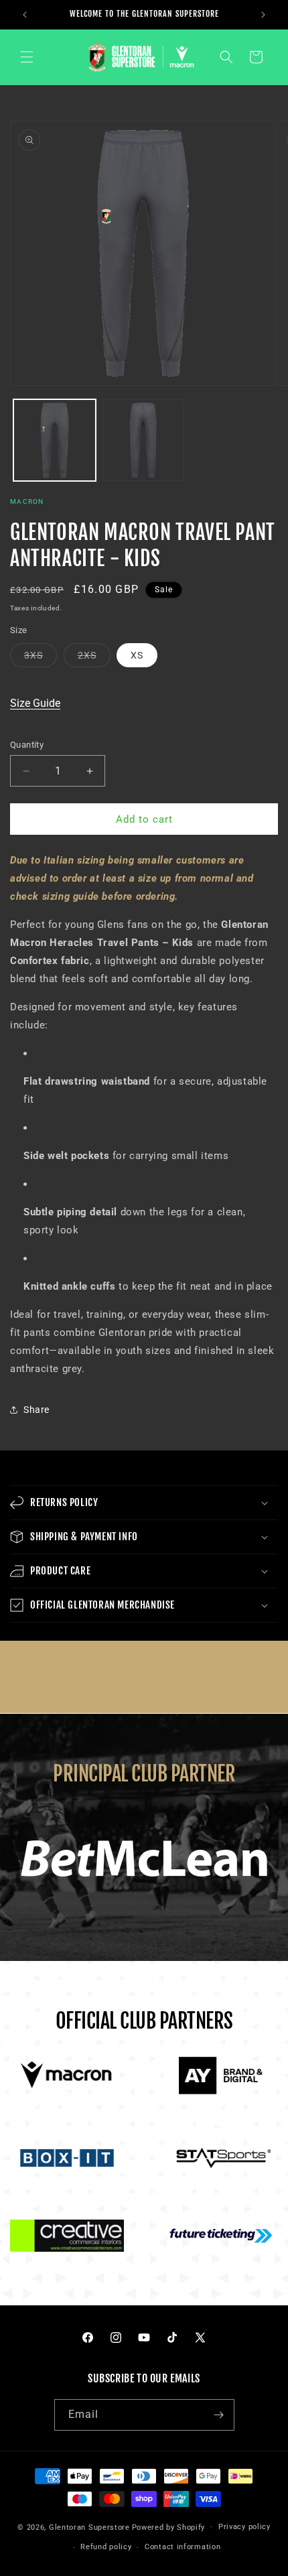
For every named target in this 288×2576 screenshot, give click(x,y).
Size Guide (35, 703)
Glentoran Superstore (89, 2527)
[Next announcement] (263, 15)
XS (137, 655)
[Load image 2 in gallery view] (144, 440)
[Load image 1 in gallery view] (55, 440)
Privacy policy (244, 2527)
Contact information (183, 2547)
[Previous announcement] (25, 15)
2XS (94, 658)
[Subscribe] (219, 2415)
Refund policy (106, 2547)
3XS (41, 658)
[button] (27, 57)
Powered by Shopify (169, 2527)
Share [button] (37, 1410)
